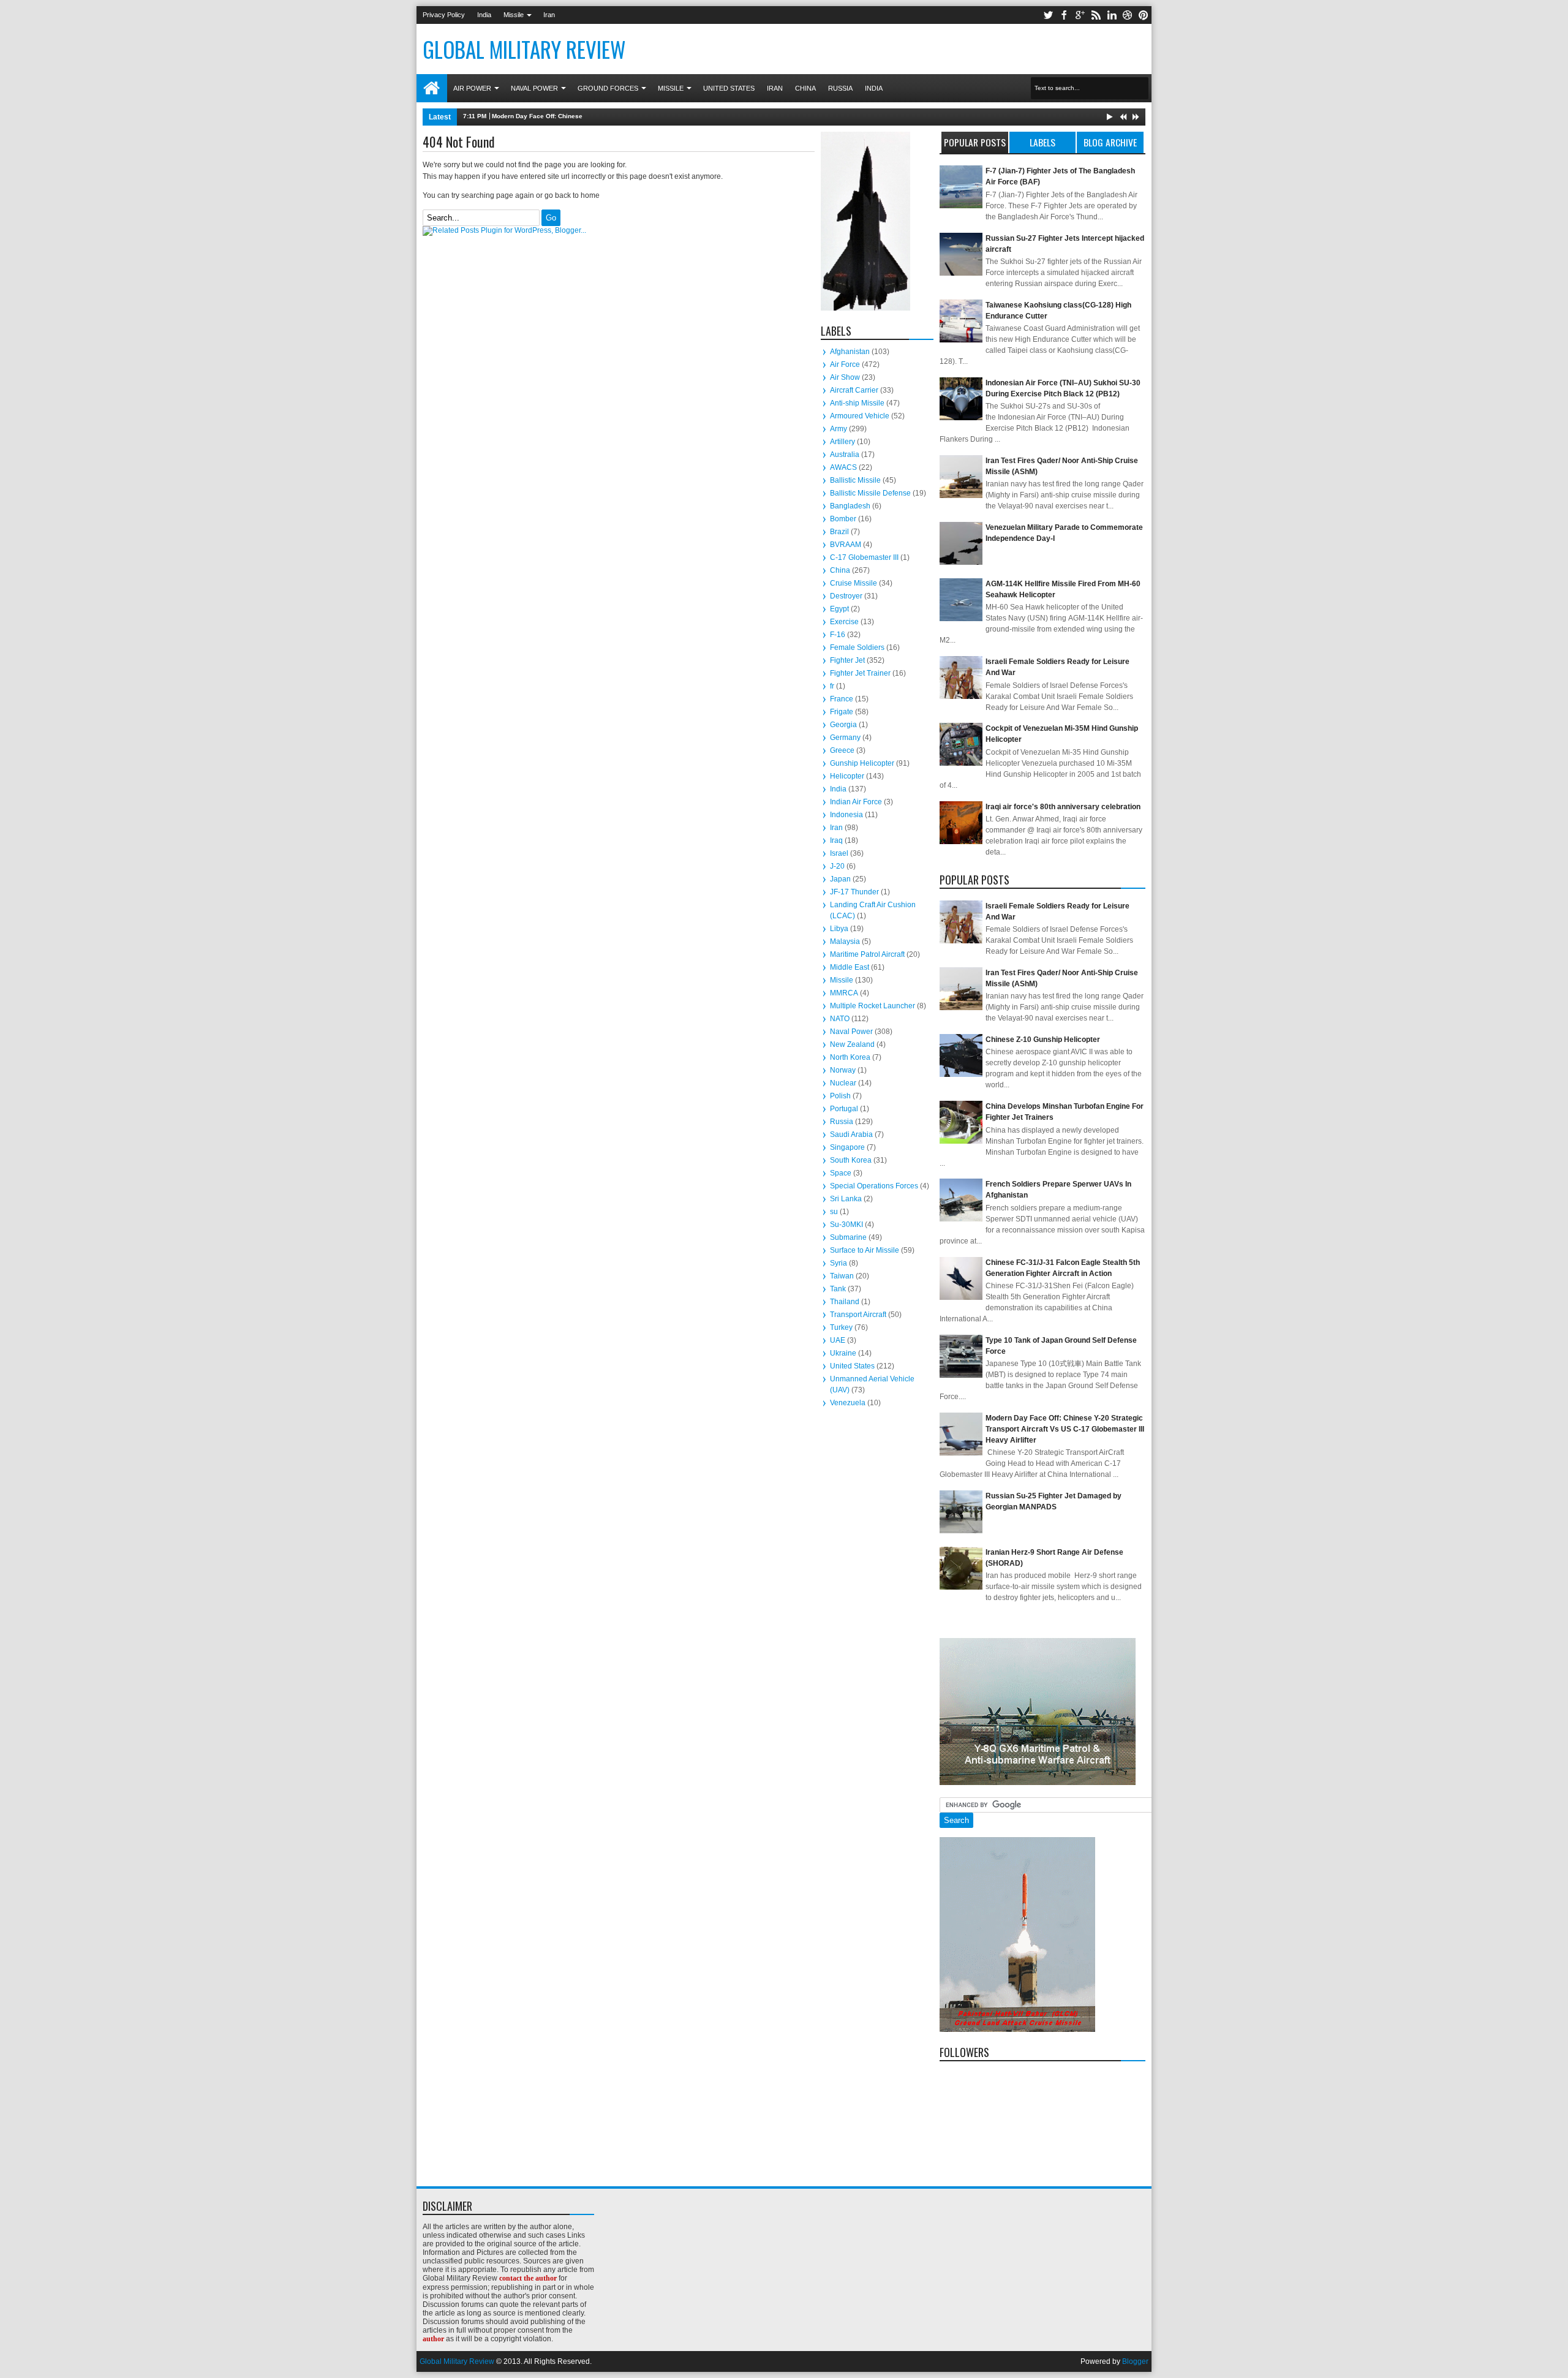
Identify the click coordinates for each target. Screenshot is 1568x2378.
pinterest (1144, 15)
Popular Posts (975, 142)
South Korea (851, 1160)
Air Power (472, 88)
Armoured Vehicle (860, 416)
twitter (1048, 15)
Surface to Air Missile (865, 1250)
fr (832, 686)
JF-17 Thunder (854, 892)
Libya (839, 929)
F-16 (838, 635)
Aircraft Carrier (854, 390)
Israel (839, 853)
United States (729, 88)
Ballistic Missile (855, 480)
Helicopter (847, 776)
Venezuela (848, 1403)
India (484, 15)
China (805, 88)
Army (839, 429)
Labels (1042, 142)
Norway (843, 1070)
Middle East (850, 967)
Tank (838, 1289)
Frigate (842, 712)
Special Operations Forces (874, 1186)
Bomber (843, 519)
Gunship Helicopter (862, 763)
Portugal (844, 1109)
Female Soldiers (857, 647)
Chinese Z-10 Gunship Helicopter (1043, 1040)
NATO (840, 1019)
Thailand (845, 1302)
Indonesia (846, 815)
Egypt (839, 609)
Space (841, 1173)
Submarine (848, 1237)
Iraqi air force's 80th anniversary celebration (1063, 807)
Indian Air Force (856, 802)
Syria (839, 1263)
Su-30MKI (846, 1225)
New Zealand (852, 1044)
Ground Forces (608, 88)
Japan (840, 879)
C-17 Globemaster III (864, 557)
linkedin (1112, 15)
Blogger (1135, 2361)
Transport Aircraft (858, 1315)
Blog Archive (1110, 142)
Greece (842, 750)
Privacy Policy (444, 15)
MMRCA (844, 993)
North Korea (850, 1057)
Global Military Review (524, 49)
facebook (1064, 15)
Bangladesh (850, 506)
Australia (845, 455)
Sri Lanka (846, 1199)
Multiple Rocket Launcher (873, 1006)
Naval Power (534, 88)
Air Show (845, 377)
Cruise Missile (854, 583)
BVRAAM (846, 545)
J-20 (837, 866)
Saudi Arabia (851, 1134)
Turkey (841, 1327)
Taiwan (842, 1276)
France (842, 699)
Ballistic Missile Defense (870, 493)
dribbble (1128, 15)
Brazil (839, 532)
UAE (838, 1340)
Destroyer (846, 596)
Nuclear (843, 1083)
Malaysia (845, 942)
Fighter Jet (847, 660)
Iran (549, 15)
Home (432, 88)
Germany (845, 738)
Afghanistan (850, 352)
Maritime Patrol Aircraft (867, 954)
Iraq (836, 840)
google (1080, 15)
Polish (840, 1096)
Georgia (843, 725)
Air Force (845, 364)
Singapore (847, 1147)
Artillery (842, 442)
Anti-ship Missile (857, 403)
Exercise (844, 622)
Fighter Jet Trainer (860, 673)
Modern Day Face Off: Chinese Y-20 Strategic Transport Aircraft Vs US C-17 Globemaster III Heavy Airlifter (650, 116)
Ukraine (843, 1353)
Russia (840, 88)
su (834, 1212)
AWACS (843, 467)
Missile (514, 15)
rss (1096, 15)
